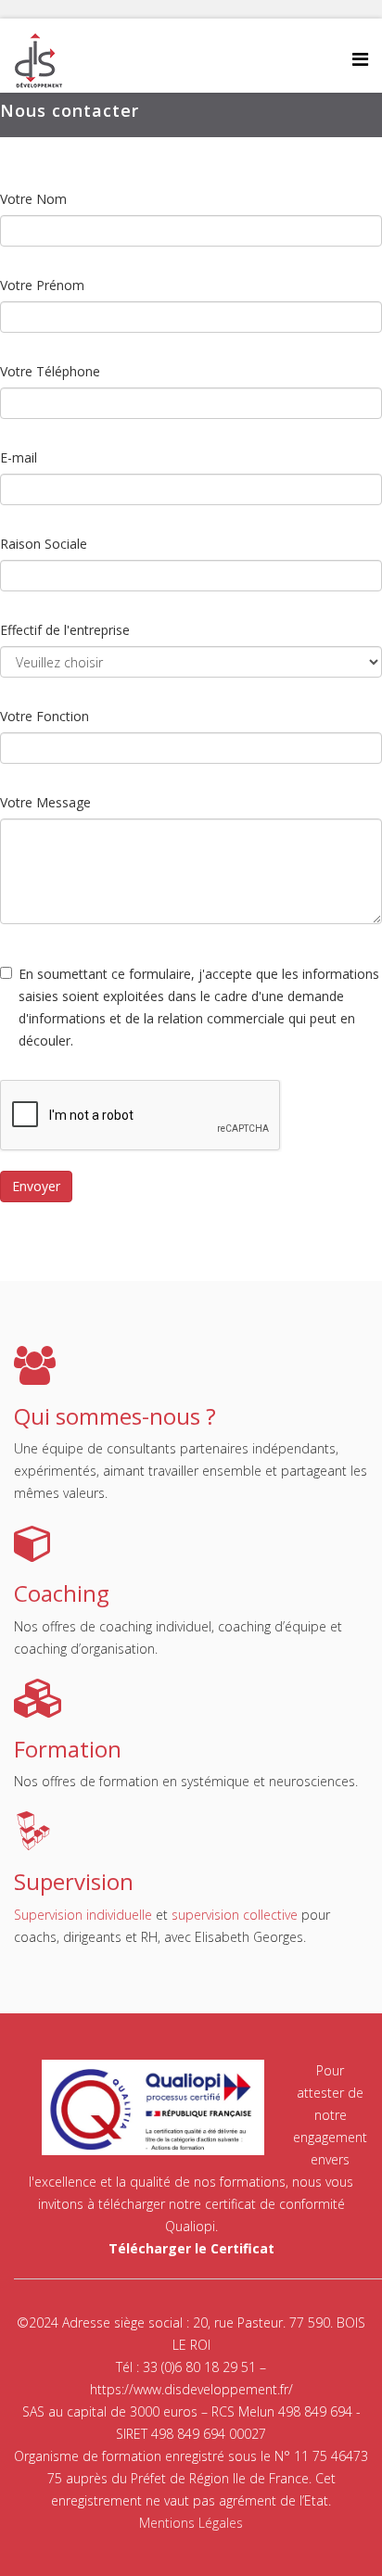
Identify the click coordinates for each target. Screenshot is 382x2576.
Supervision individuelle (83, 1915)
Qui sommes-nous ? (115, 1416)
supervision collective (235, 1915)
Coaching (62, 1593)
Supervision (74, 1881)
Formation (68, 1749)
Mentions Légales (191, 2523)
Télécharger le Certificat (191, 2248)
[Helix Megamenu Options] (360, 59)
